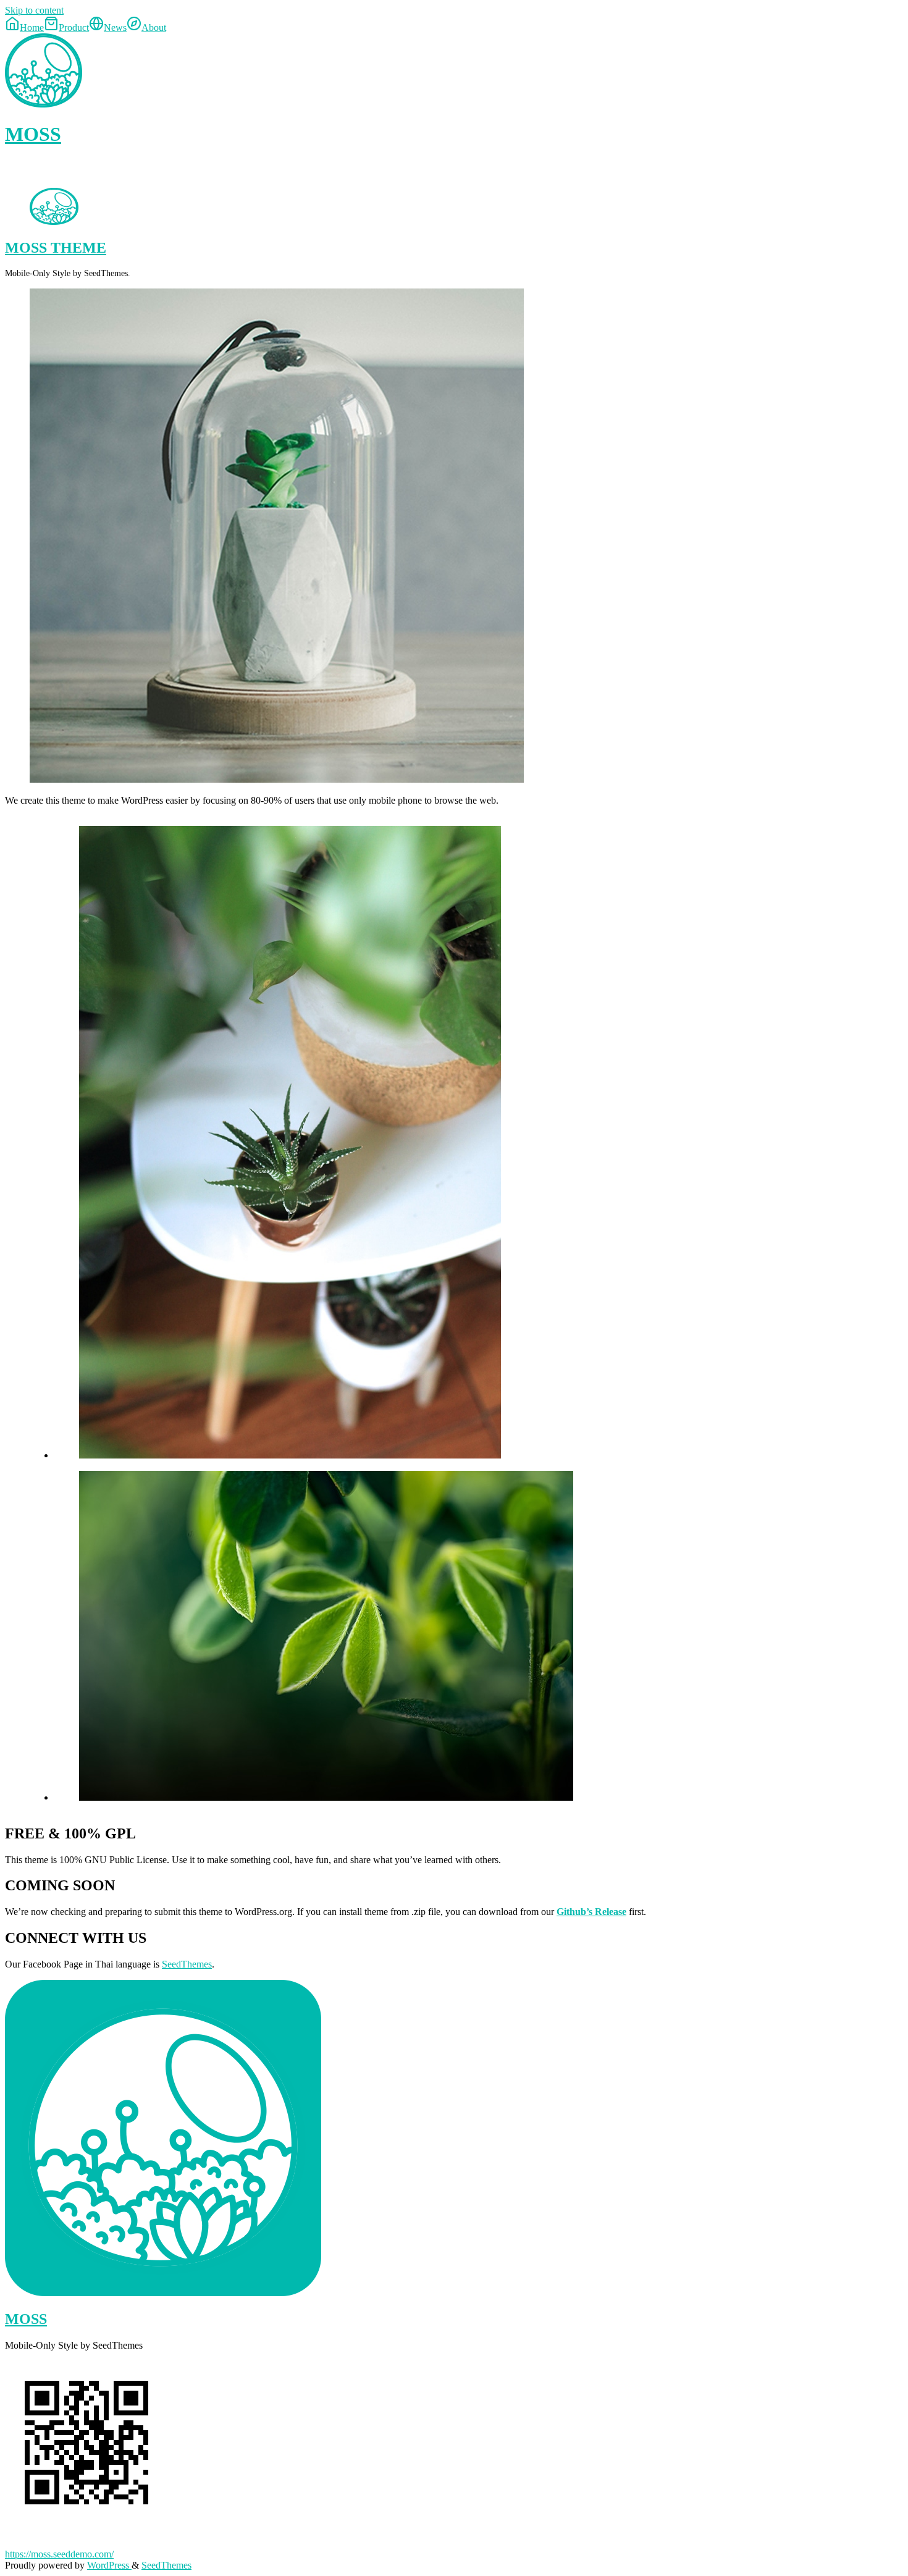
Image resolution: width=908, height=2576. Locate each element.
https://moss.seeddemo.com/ (59, 2554)
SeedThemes (187, 1964)
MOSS (33, 134)
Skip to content (34, 10)
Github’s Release (591, 1912)
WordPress (109, 2565)
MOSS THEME (56, 248)
